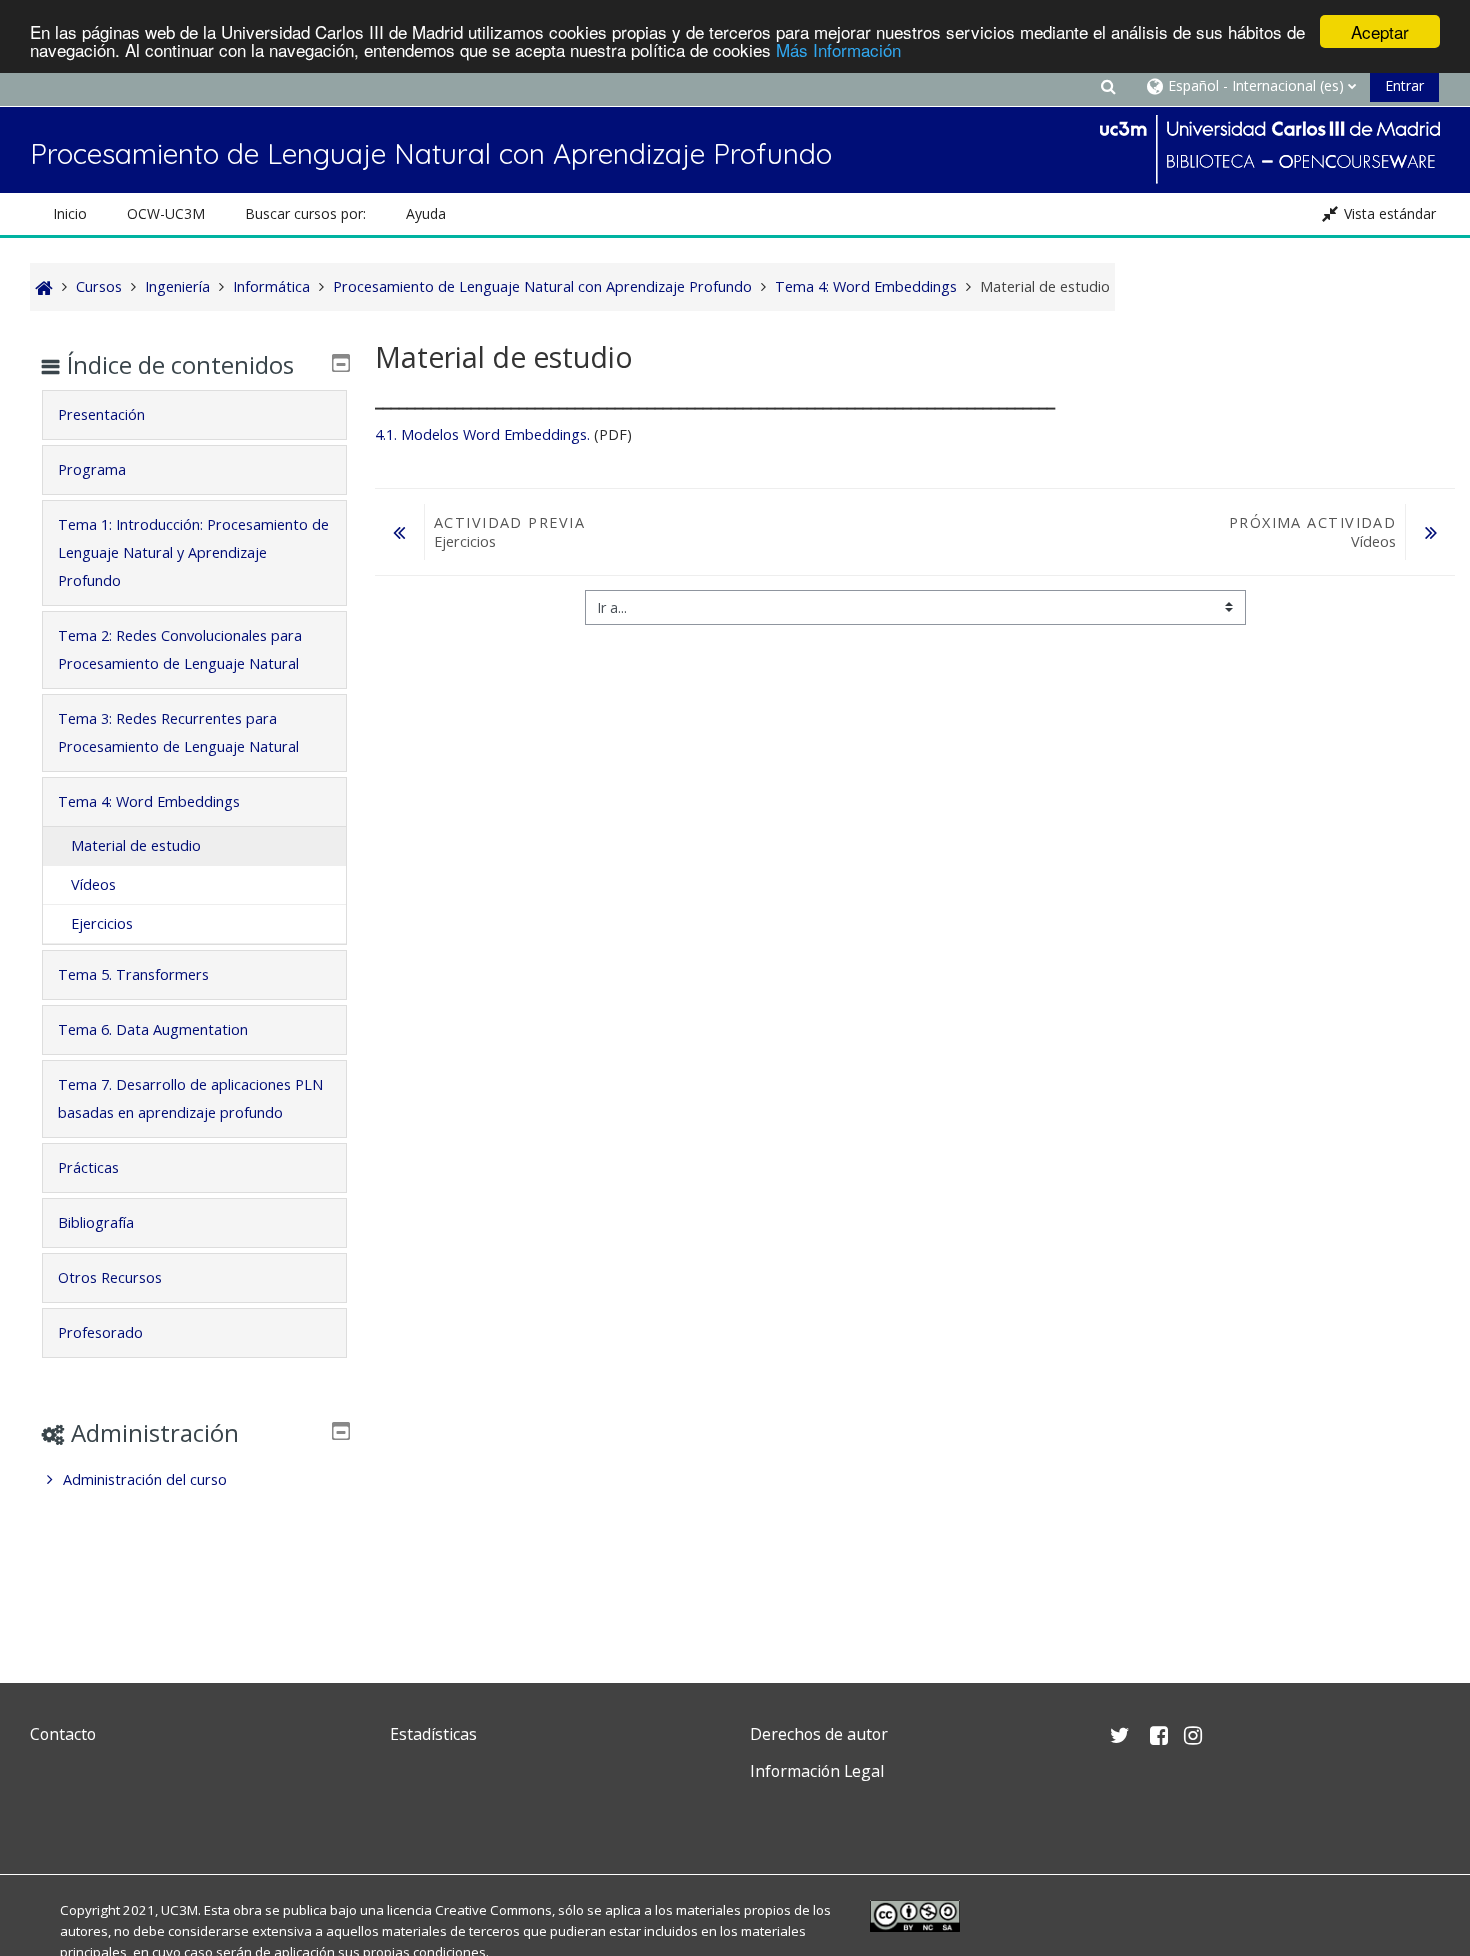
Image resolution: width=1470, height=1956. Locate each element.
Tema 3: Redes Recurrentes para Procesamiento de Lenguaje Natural (178, 732)
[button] (1108, 85)
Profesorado (100, 1332)
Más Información (838, 49)
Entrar (1404, 85)
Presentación (101, 414)
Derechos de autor (819, 1734)
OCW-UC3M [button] (166, 213)
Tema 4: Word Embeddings (149, 801)
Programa (92, 469)
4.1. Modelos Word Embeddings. (482, 434)
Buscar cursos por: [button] (305, 213)
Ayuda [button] (426, 213)
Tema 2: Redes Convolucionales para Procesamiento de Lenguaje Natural (180, 649)
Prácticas (88, 1167)
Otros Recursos (110, 1277)
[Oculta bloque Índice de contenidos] (341, 363)
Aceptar (1380, 31)
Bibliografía (96, 1222)
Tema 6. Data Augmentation (153, 1029)
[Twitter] (50, 1818)
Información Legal (817, 1771)
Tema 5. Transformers (133, 974)
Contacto (63, 1734)
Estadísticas (433, 1734)
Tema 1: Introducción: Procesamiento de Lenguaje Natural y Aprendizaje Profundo (193, 552)
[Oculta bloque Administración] (341, 1431)
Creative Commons (493, 1910)
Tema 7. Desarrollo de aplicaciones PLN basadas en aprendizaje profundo (190, 1098)
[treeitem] (194, 1480)
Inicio (70, 213)
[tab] (194, 415)
